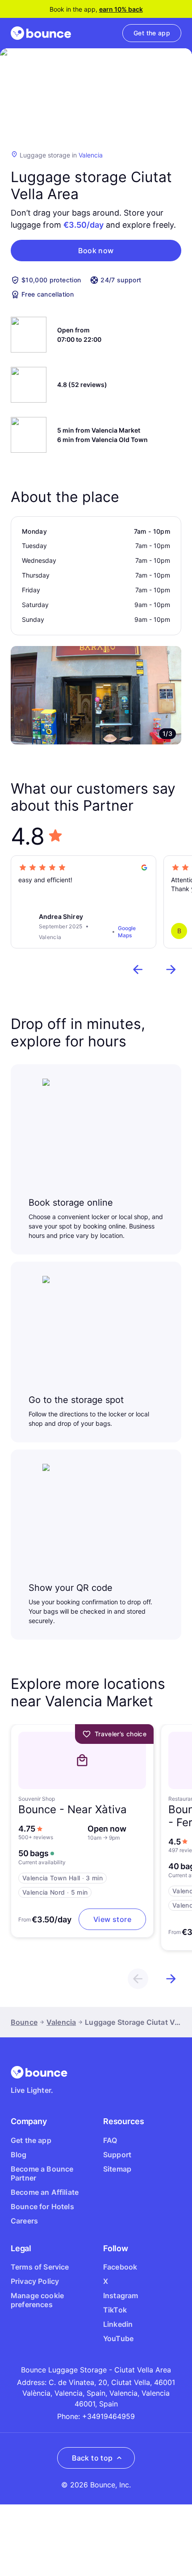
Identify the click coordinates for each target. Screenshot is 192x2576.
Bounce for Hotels (42, 2206)
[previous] (138, 969)
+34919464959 (109, 2416)
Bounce (24, 2022)
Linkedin (118, 2324)
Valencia (91, 155)
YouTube (118, 2338)
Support (117, 2155)
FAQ (110, 2140)
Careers (24, 2221)
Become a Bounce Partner (42, 2173)
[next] (171, 969)
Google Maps (127, 932)
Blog (19, 2155)
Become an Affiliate (45, 2192)
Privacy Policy (35, 2281)
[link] (152, 33)
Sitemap (117, 2169)
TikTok (115, 2310)
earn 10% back (121, 9)
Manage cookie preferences (37, 2300)
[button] (96, 251)
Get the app (31, 2140)
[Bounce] (41, 33)
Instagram (121, 2295)
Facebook (120, 2267)
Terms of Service (40, 2267)
